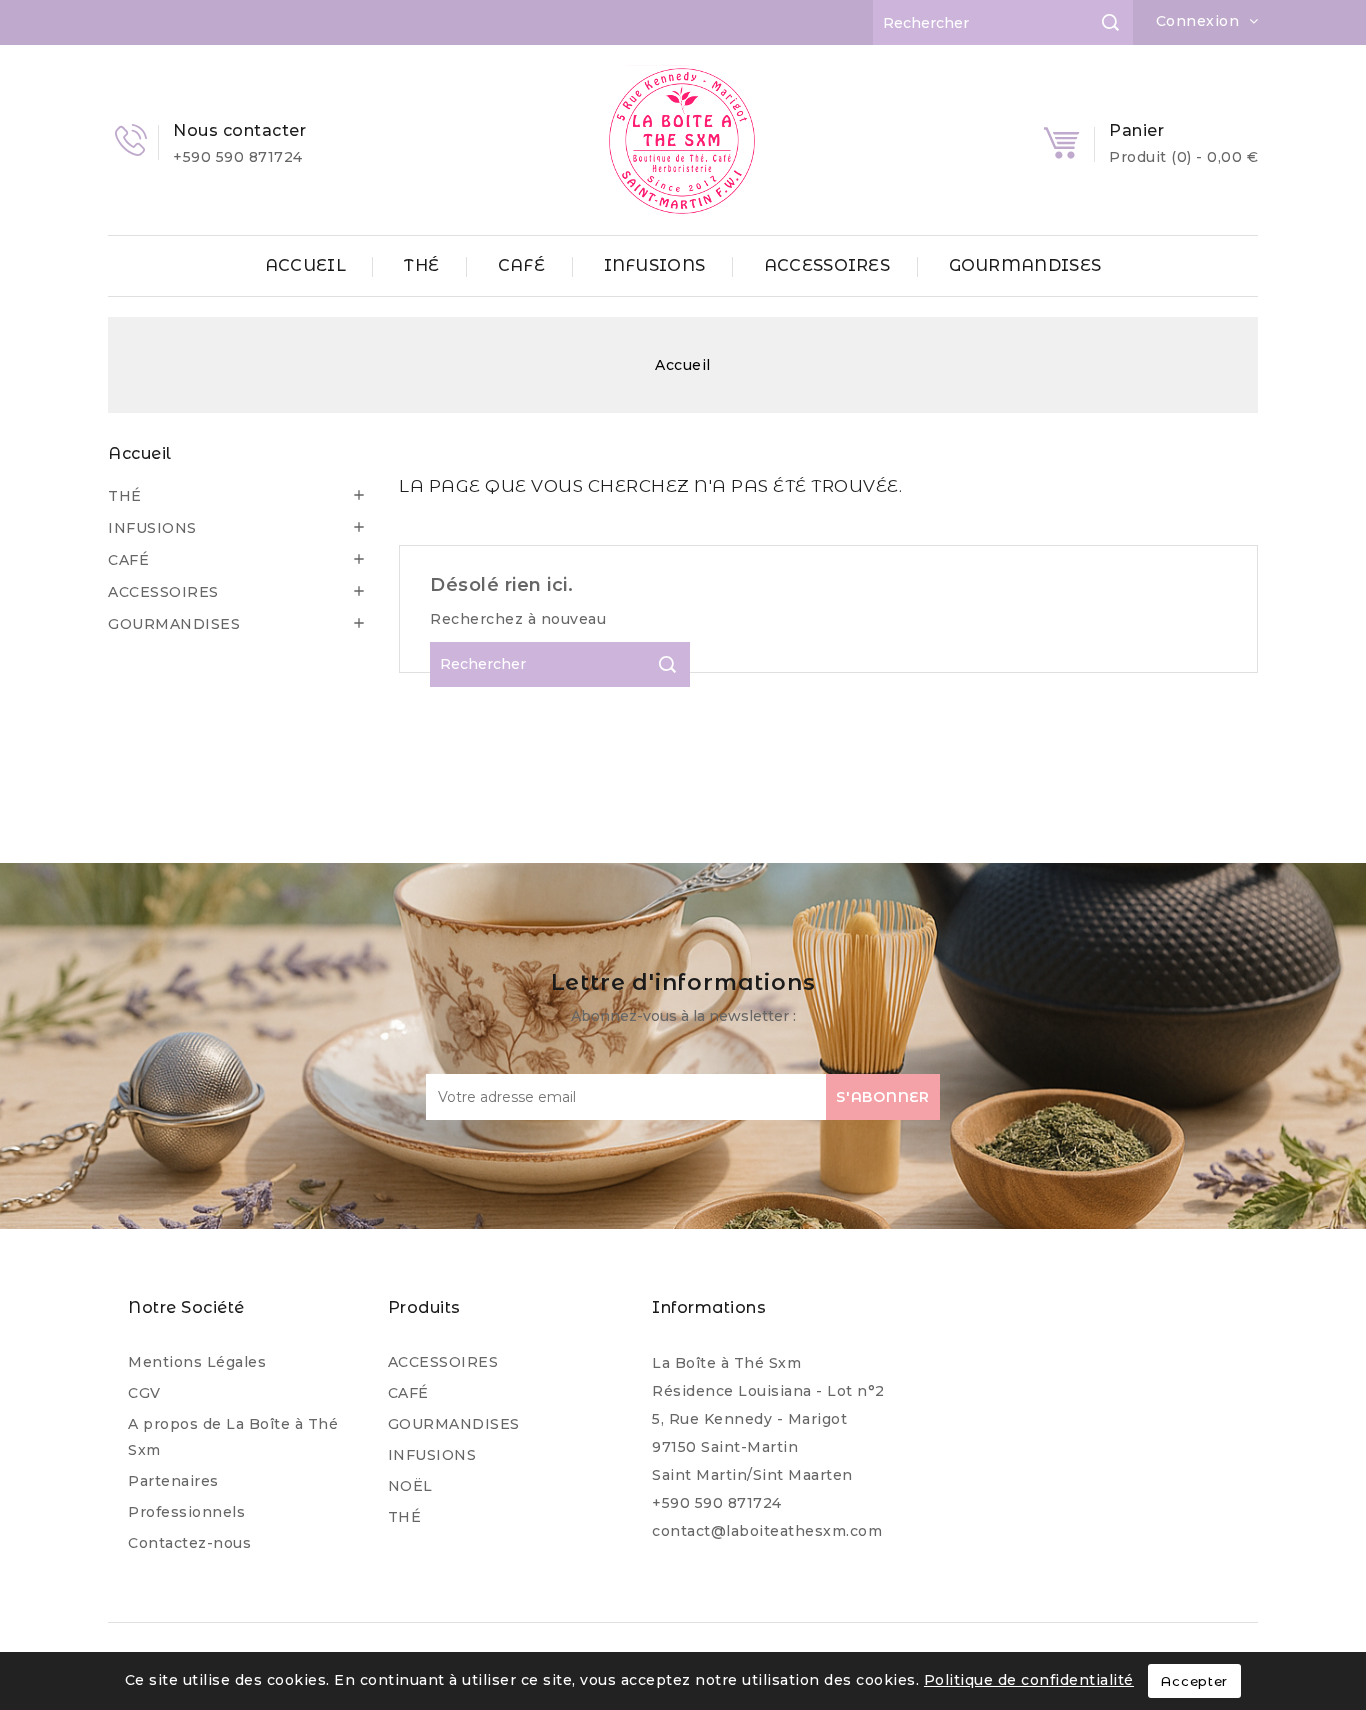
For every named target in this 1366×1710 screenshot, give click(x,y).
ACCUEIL (305, 265)
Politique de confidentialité (1029, 1680)
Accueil (140, 453)
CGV (144, 1393)
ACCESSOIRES (827, 265)
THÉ (421, 265)
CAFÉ (521, 265)
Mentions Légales (197, 1362)
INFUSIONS (655, 265)
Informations (709, 1307)
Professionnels (186, 1512)
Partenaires (173, 1481)
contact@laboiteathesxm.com (767, 1531)
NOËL (410, 1486)
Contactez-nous (189, 1543)
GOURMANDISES (1025, 265)
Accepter (1194, 1681)
